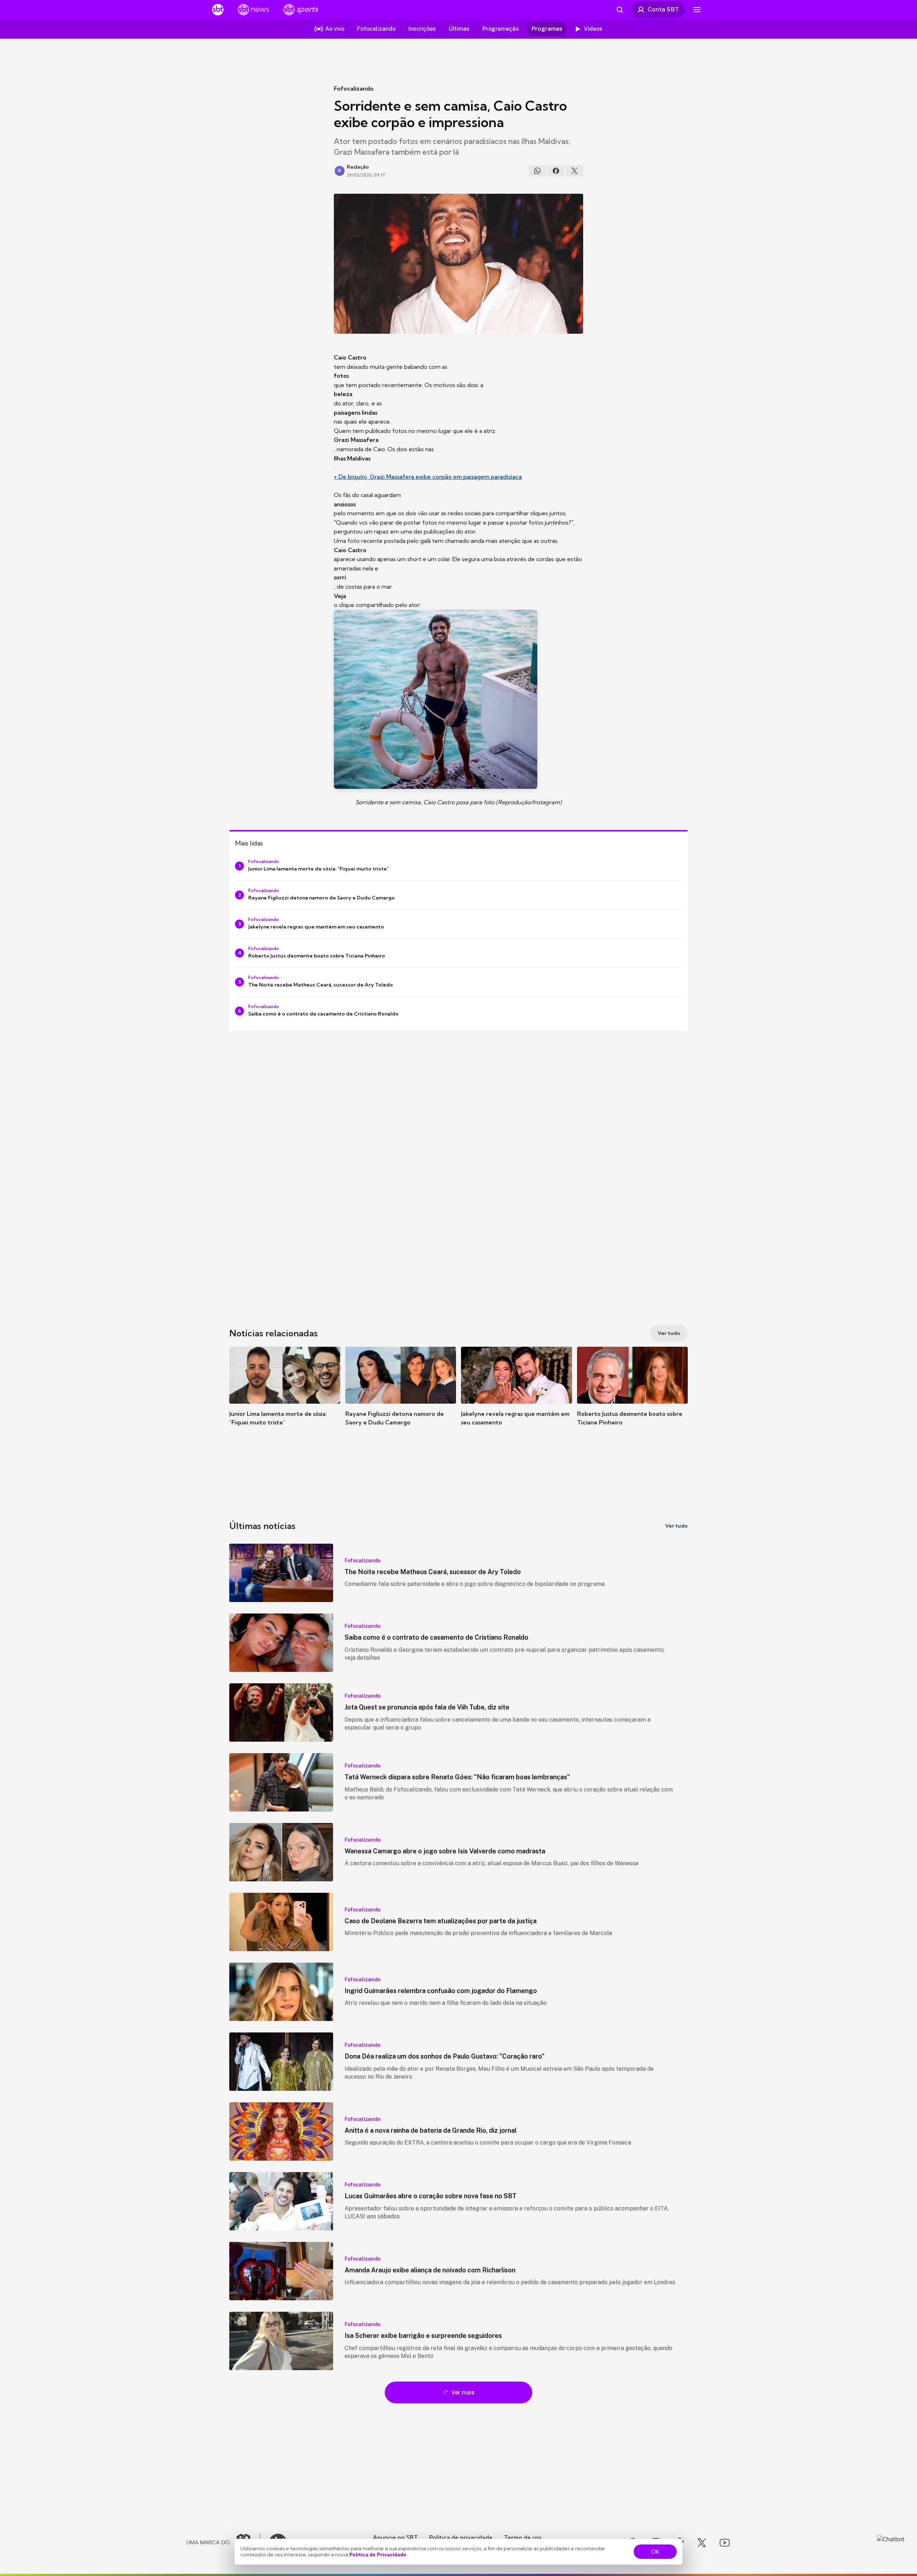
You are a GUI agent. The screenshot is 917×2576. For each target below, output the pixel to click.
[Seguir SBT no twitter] (702, 2543)
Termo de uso (523, 2537)
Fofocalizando (354, 88)
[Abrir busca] (620, 10)
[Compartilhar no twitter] (575, 171)
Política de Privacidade (378, 2555)
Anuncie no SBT (395, 2537)
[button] (285, 1397)
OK (655, 2552)
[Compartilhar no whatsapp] (537, 171)
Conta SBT (663, 9)
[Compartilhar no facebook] (556, 171)
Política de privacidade (461, 2537)
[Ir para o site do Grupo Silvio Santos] (224, 2543)
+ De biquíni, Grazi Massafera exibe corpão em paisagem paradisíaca (428, 477)
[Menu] (697, 10)
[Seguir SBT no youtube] (725, 2543)
